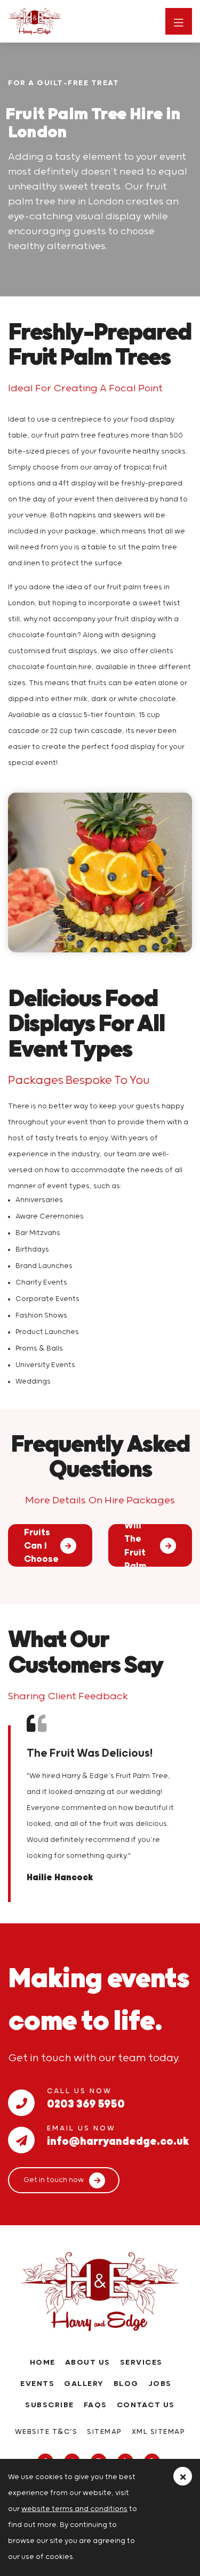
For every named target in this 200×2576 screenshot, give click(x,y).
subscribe (50, 2405)
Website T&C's (46, 2432)
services (141, 2363)
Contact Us (146, 2405)
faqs (95, 2405)
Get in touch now (54, 2180)
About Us (88, 2363)
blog (126, 2384)
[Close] (183, 2476)
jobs (160, 2384)
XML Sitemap (159, 2432)
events (37, 2384)
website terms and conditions (74, 2509)
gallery (84, 2384)
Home (43, 2363)
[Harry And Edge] (58, 21)
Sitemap (105, 2432)
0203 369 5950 (86, 2102)
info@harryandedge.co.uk (118, 2139)
